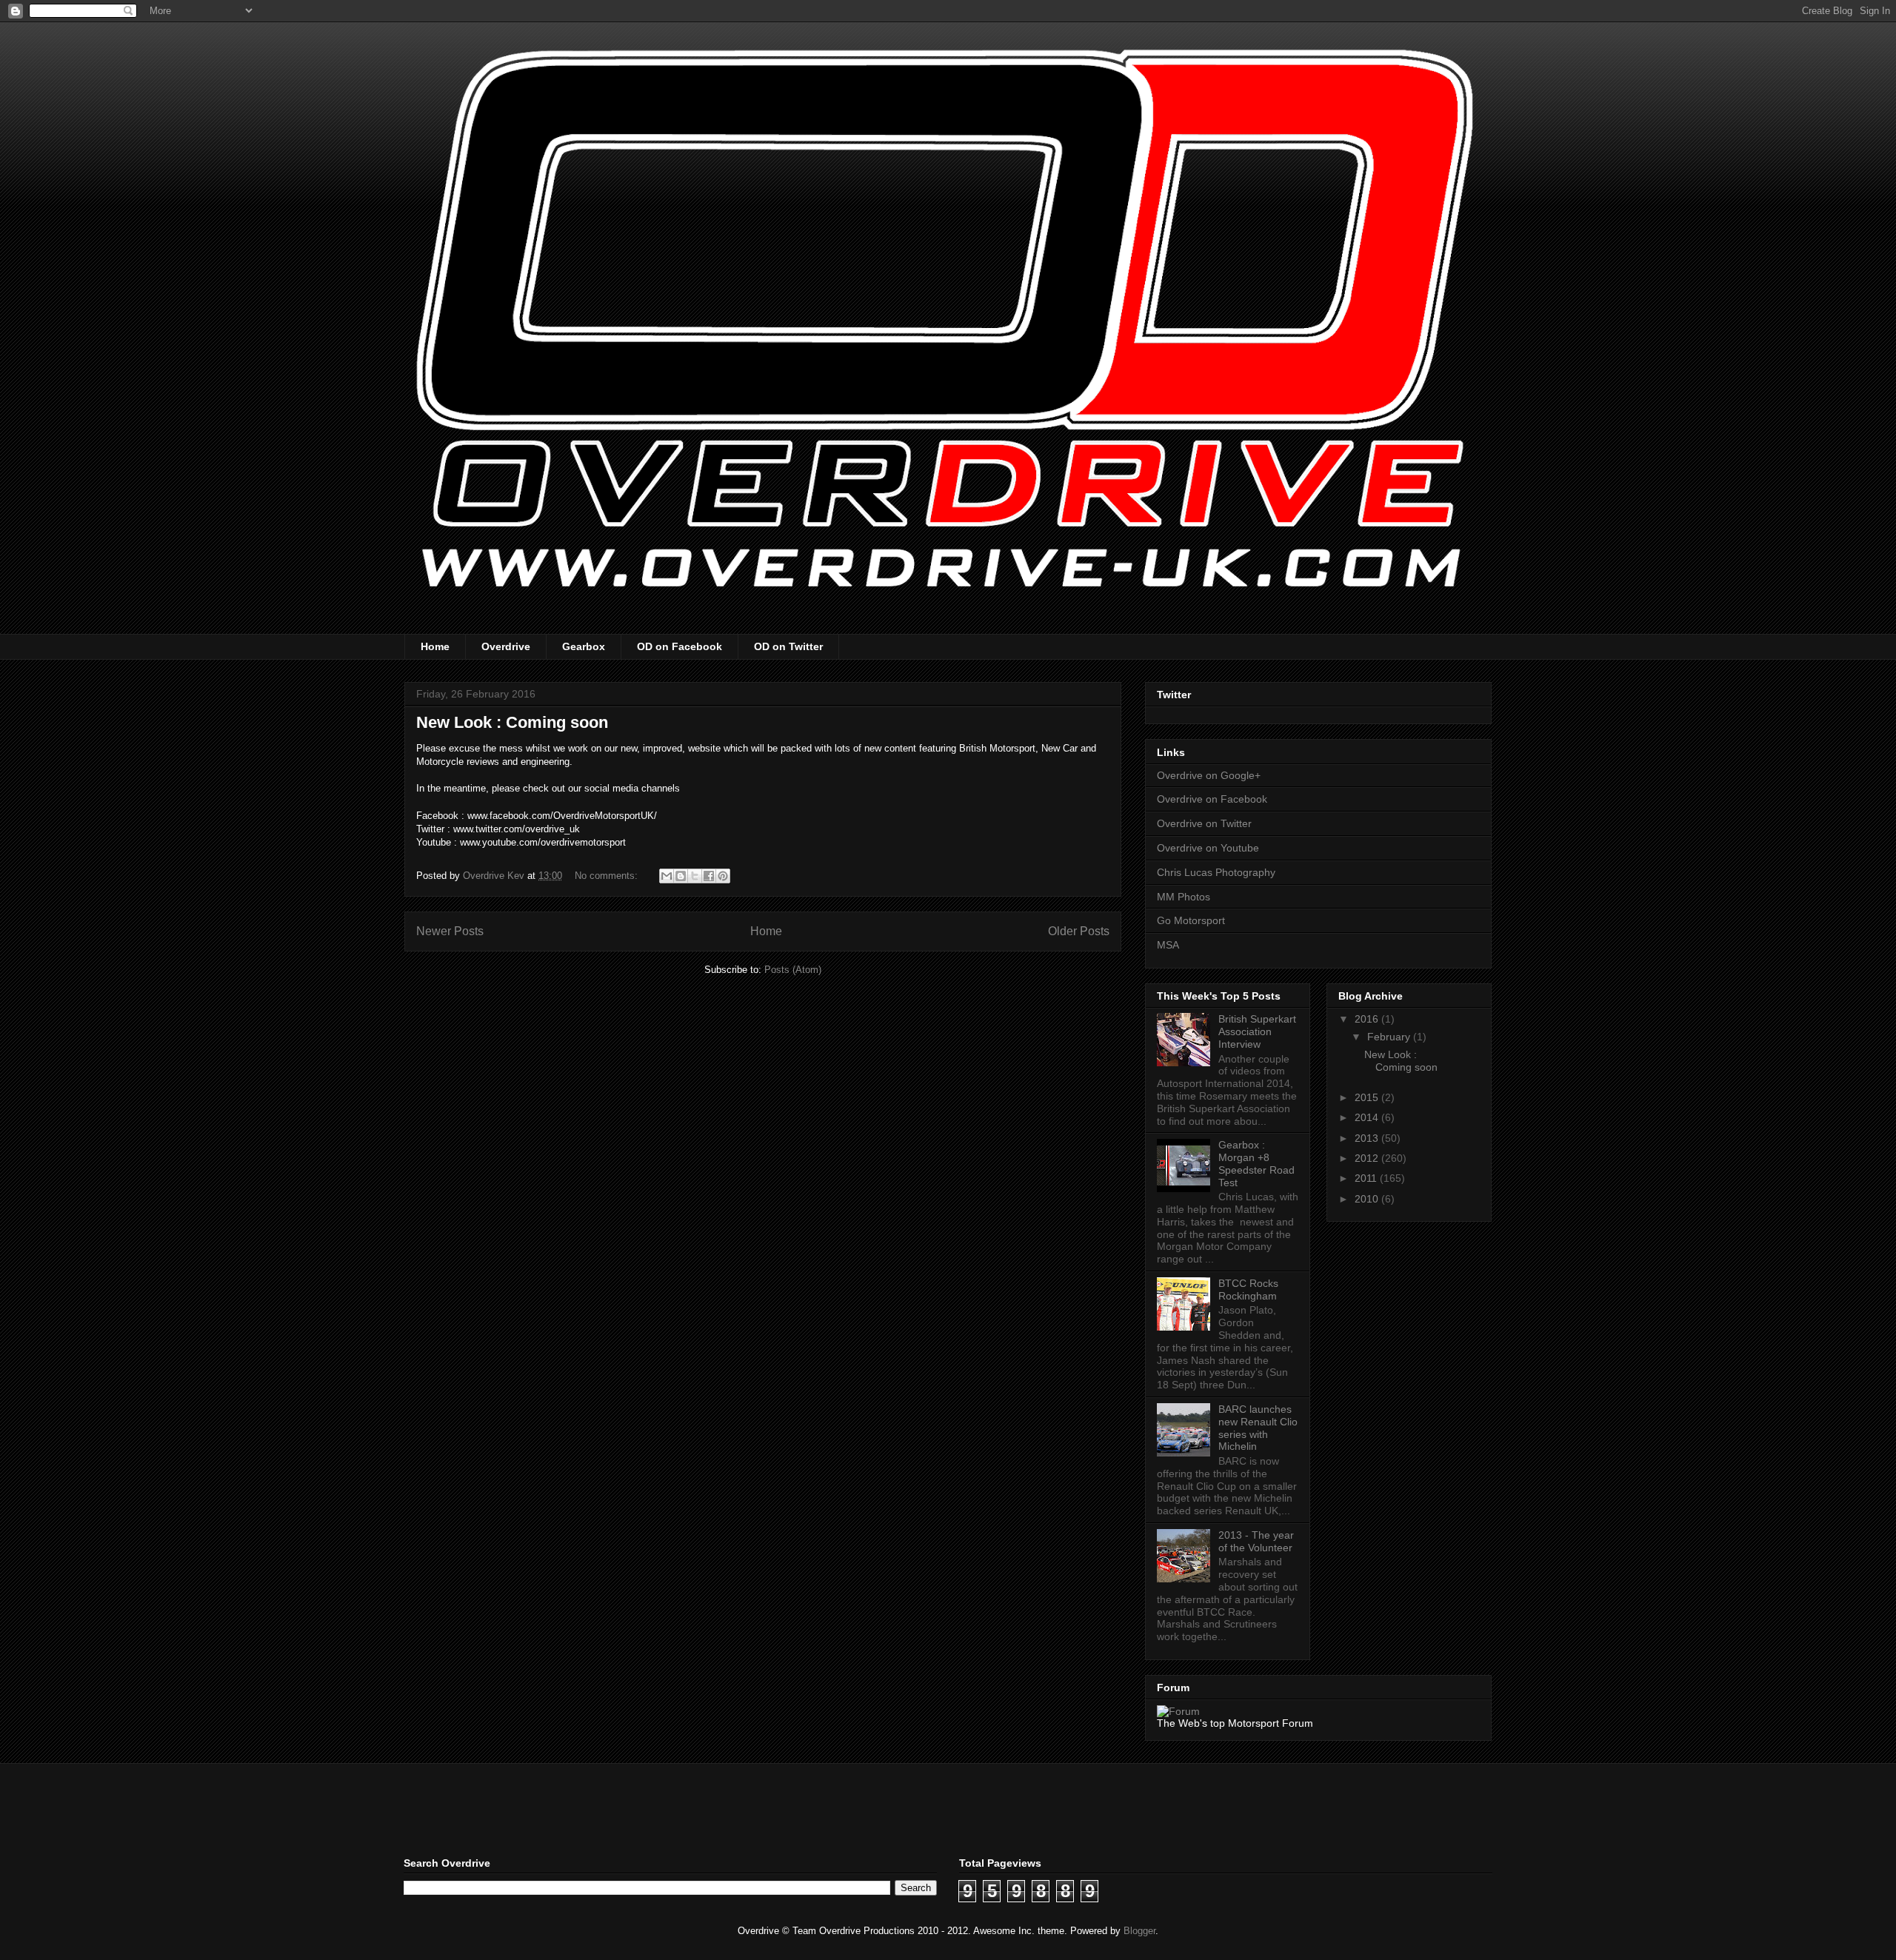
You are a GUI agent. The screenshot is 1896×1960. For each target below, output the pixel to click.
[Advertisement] (577, 1808)
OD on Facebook (680, 646)
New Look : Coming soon (512, 722)
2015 (1368, 1097)
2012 (1368, 1158)
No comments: (608, 876)
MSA (1168, 945)
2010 (1368, 1199)
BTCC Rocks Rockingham (1248, 1290)
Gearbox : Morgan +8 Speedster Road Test (1256, 1163)
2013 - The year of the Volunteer (1256, 1541)
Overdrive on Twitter (1204, 823)
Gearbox (584, 646)
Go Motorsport (1191, 920)
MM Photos (1184, 897)
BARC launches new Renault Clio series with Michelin (1258, 1428)
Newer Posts (450, 931)
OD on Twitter (788, 646)
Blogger (1139, 1931)
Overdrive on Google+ (1209, 775)
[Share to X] (695, 876)
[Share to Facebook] (709, 876)
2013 (1368, 1138)
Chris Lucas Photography (1216, 872)
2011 (1367, 1178)
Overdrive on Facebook (1212, 799)
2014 (1368, 1117)
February (1390, 1037)
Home (435, 646)
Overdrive (506, 646)
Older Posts (1079, 931)
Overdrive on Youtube (1208, 848)
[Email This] (667, 876)
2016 (1368, 1019)
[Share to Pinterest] (723, 876)
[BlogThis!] (681, 876)
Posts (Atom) (793, 970)
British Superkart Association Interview (1257, 1031)
